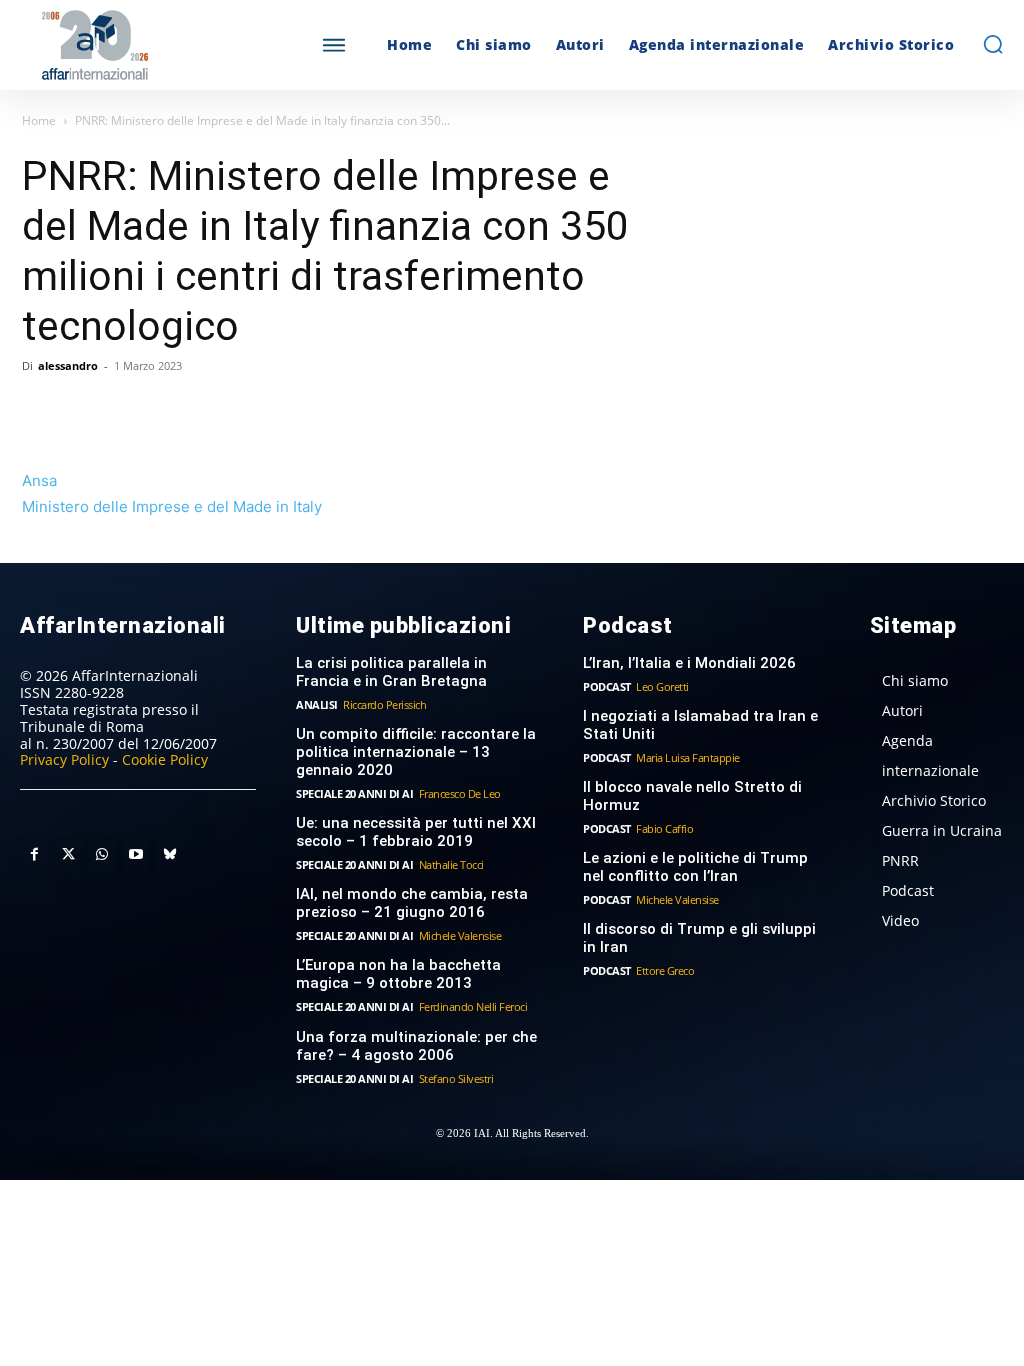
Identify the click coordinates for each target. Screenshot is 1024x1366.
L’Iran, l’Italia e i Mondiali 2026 (689, 663)
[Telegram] (180, 411)
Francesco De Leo (460, 793)
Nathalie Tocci (451, 864)
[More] (319, 411)
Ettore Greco (665, 970)
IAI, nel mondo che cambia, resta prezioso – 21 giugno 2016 (412, 903)
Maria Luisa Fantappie (688, 757)
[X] (88, 411)
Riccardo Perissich (384, 704)
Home (39, 120)
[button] (993, 44)
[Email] (226, 411)
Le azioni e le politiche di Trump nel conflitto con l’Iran (695, 867)
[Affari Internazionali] (143, 45)
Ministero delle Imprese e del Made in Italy (172, 506)
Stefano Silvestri (456, 1078)
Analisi (317, 704)
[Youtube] (136, 855)
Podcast (607, 686)
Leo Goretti (662, 686)
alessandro (68, 365)
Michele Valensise (460, 935)
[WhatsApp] (134, 411)
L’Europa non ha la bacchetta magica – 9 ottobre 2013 (398, 974)
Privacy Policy (64, 759)
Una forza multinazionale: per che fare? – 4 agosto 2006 (416, 1046)
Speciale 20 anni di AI (354, 793)
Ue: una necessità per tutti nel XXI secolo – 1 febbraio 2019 (416, 832)
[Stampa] (272, 411)
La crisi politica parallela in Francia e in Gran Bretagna (391, 672)
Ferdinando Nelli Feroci (473, 1006)
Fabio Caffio (664, 828)
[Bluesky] (170, 855)
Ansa (39, 480)
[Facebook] (42, 411)
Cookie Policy (165, 759)
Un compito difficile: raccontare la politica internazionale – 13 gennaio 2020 (416, 752)
